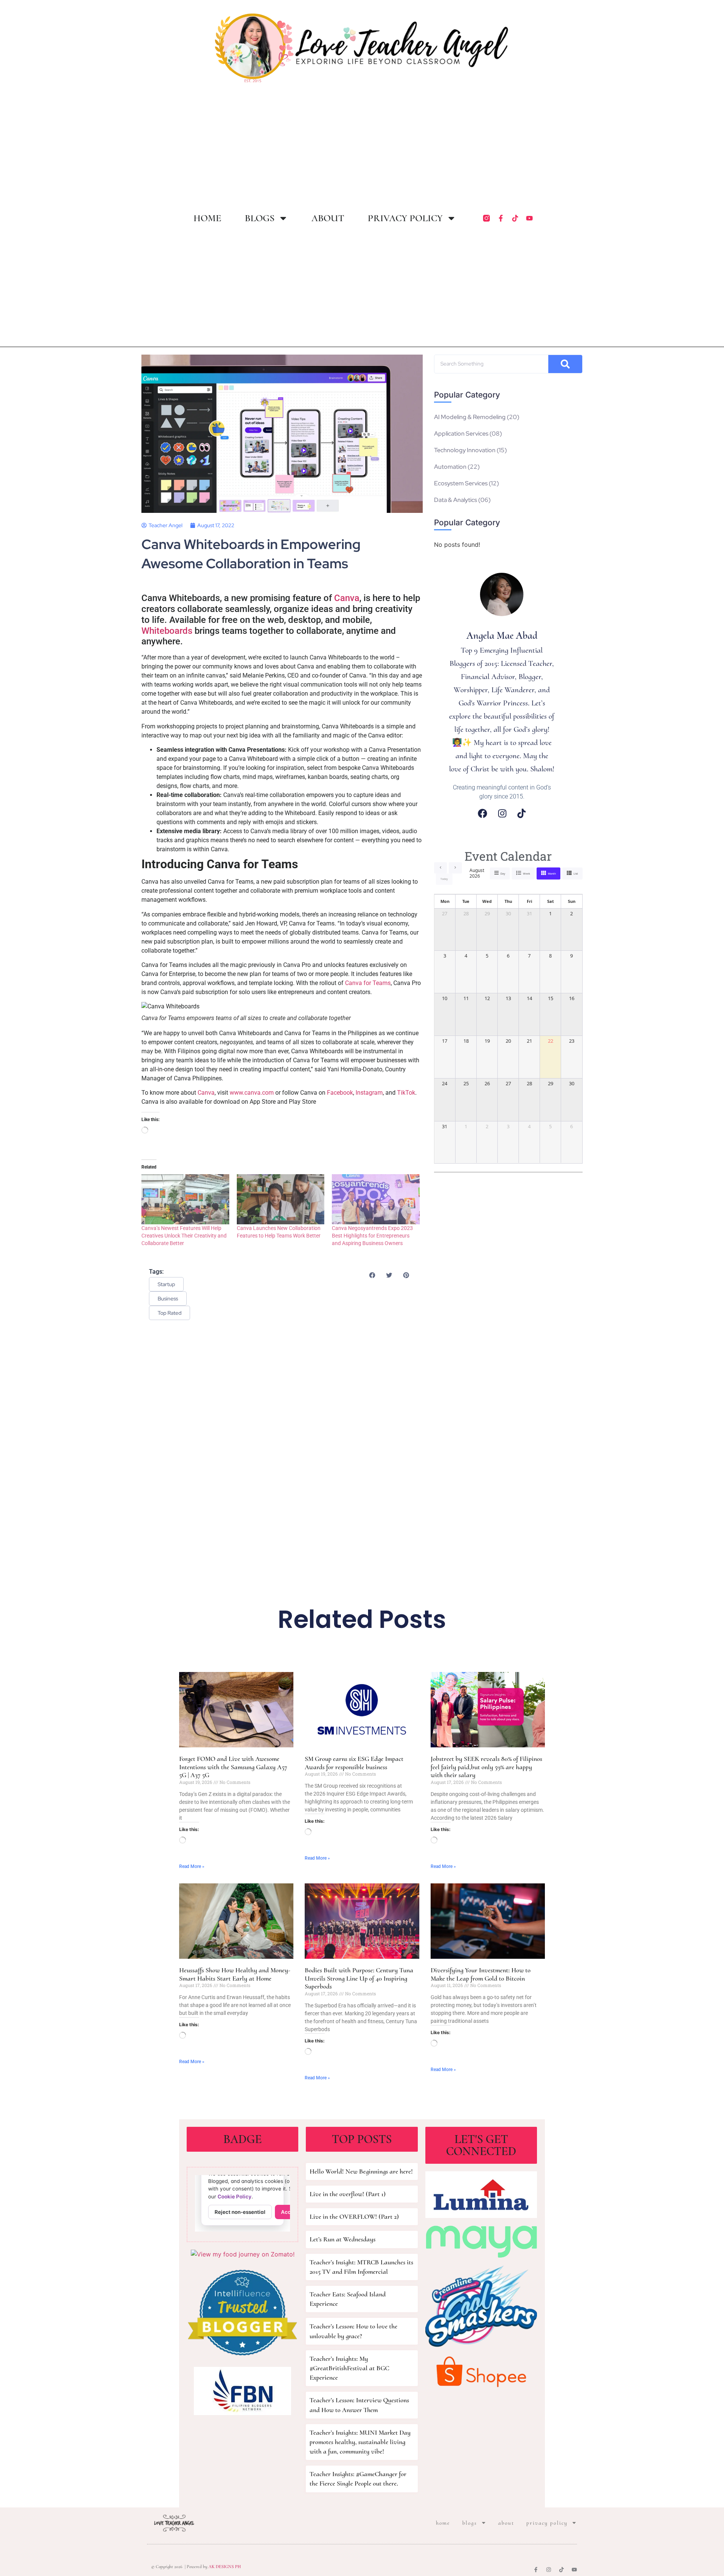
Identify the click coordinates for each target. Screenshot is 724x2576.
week (527, 874)
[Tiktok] (515, 218)
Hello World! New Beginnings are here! (361, 2171)
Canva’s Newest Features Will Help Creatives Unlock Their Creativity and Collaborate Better (184, 1236)
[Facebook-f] (501, 218)
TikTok (406, 1093)
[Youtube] (529, 218)
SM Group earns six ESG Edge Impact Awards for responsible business (354, 1763)
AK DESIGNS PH (224, 2567)
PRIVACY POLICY (405, 218)
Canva (347, 598)
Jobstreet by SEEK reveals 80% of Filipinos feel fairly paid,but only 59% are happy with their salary (486, 1767)
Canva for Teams (367, 983)
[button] (372, 1275)
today (444, 879)
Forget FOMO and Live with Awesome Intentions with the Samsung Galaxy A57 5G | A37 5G (233, 1767)
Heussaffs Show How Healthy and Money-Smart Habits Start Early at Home (235, 1974)
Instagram (369, 1093)
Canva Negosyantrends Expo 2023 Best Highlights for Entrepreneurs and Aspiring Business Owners (372, 1236)
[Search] (565, 364)
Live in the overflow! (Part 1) (348, 2194)
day (503, 874)
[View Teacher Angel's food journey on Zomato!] (243, 2254)
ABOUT (328, 218)
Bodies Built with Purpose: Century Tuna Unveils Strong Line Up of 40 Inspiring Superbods (359, 1978)
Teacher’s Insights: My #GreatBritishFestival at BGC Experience (349, 2368)
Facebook (340, 1093)
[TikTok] (522, 813)
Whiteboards (167, 631)
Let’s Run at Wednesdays (343, 2239)
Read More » (192, 1866)
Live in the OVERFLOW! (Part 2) (354, 2217)
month (552, 874)
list (576, 874)
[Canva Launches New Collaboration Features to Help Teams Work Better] (281, 1199)
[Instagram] (502, 813)
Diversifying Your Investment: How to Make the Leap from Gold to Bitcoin (481, 1974)
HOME (207, 218)
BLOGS (260, 218)
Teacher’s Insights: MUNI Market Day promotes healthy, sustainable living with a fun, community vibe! (360, 2442)
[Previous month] (441, 868)
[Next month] (455, 868)
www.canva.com (252, 1093)
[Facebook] (482, 813)
